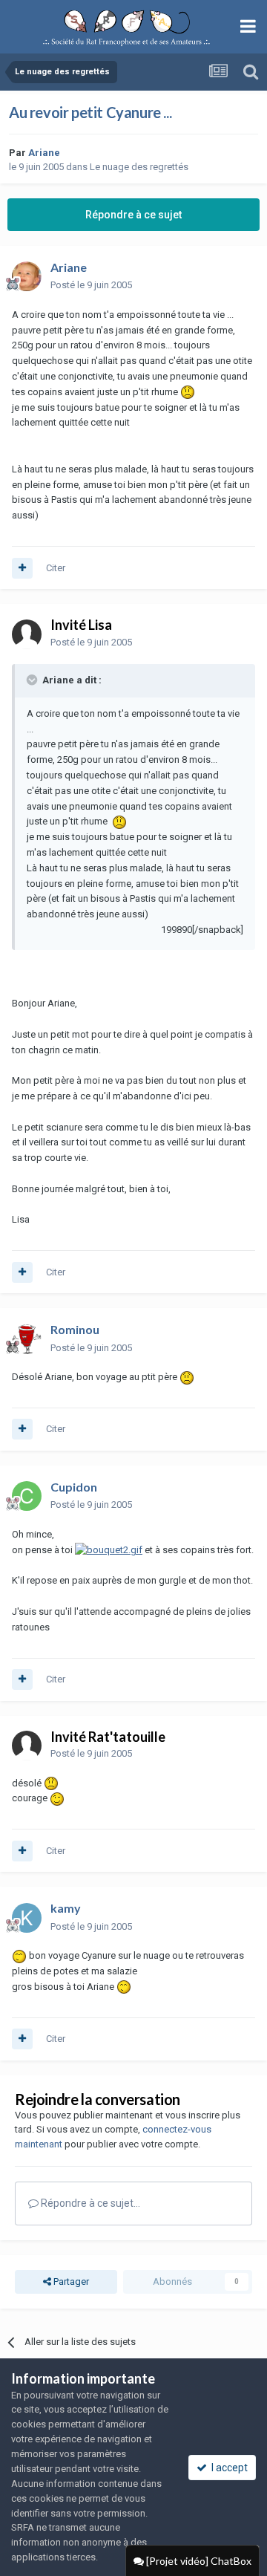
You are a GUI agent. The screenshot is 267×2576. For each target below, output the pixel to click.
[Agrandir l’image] (188, 392)
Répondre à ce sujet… (89, 2203)
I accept (227, 2468)
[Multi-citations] (22, 568)
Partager (70, 2281)
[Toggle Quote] (33, 680)
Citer (56, 568)
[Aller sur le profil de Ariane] (27, 276)
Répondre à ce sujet (133, 215)
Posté (91, 285)
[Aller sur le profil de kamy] (27, 1918)
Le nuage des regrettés (139, 167)
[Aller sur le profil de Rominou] (27, 1339)
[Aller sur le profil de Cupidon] (27, 1496)
